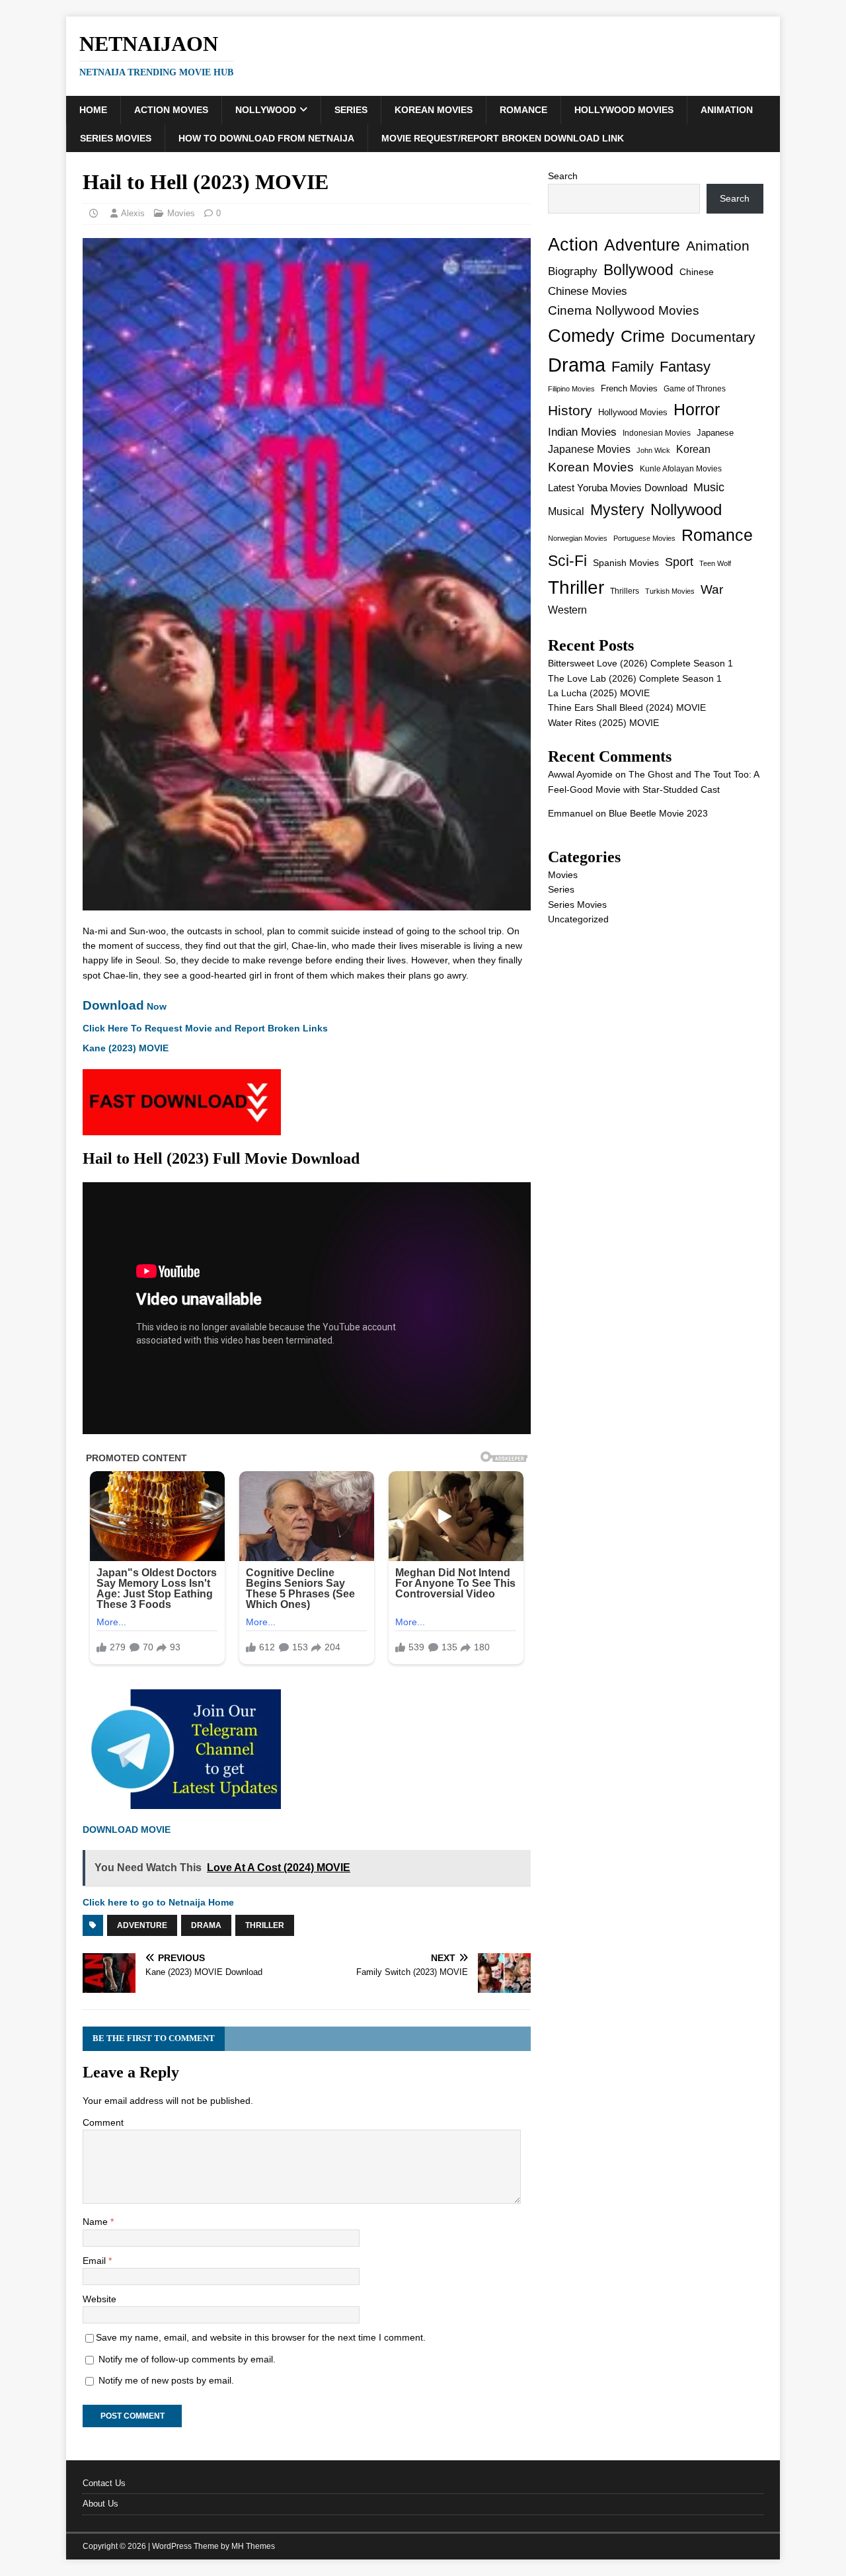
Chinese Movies (588, 291)
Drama (206, 1925)
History (570, 410)
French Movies (629, 388)
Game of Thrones (695, 389)
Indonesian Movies (657, 433)
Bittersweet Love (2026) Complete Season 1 (640, 663)
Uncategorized (578, 919)
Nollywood (266, 110)
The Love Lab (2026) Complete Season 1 (635, 678)
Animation (727, 110)
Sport (679, 562)
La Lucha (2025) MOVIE (599, 693)
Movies (181, 213)
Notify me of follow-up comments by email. (187, 2359)
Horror (697, 409)
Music (709, 487)
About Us (100, 2504)
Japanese (715, 433)
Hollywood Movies (624, 110)
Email (96, 2261)
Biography (573, 271)
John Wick (653, 450)
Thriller (265, 1925)
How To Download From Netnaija (266, 138)
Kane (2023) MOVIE (126, 1048)
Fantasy (685, 367)
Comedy (581, 336)
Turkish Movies (670, 591)
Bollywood (638, 270)
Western (567, 610)
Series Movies (116, 138)
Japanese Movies (589, 449)
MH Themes (253, 2546)
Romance (523, 110)
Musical (566, 511)
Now (125, 1006)
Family (633, 367)
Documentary (713, 337)
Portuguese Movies (644, 538)
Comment (103, 2122)
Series (351, 110)
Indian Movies (582, 432)
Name (96, 2222)
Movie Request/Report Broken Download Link (503, 138)
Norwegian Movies (578, 538)
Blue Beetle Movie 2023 (658, 813)
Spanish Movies (626, 563)
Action (573, 244)
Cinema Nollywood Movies (624, 310)
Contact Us (104, 2483)
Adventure (142, 1925)
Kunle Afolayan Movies (681, 469)
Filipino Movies (571, 389)
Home (93, 110)
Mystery (617, 510)
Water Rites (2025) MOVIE (603, 723)
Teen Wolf (715, 563)
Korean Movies (434, 110)
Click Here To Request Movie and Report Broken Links (205, 1028)
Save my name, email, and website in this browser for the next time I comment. (261, 2337)
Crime (643, 336)
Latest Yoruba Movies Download (618, 488)
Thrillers (625, 591)
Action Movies (171, 110)
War (712, 589)
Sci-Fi (567, 561)
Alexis (133, 213)
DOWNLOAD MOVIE (128, 1830)
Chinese (697, 272)
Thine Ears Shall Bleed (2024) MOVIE (627, 707)
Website (99, 2299)
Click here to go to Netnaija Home (158, 1902)
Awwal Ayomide (580, 774)
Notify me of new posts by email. (166, 2380)
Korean (693, 449)
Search (563, 176)
